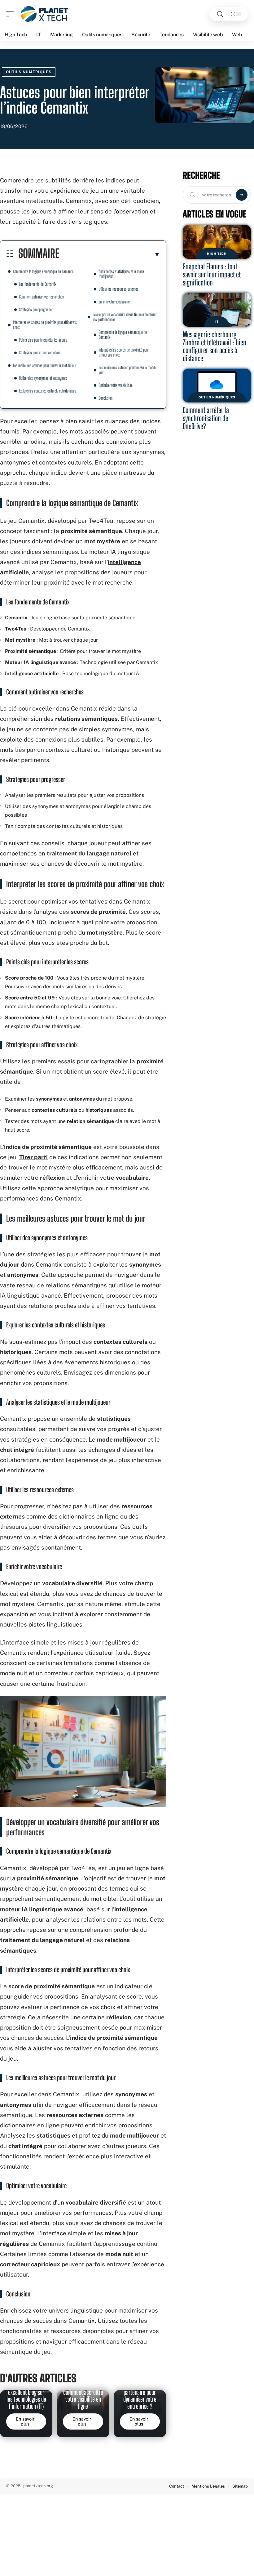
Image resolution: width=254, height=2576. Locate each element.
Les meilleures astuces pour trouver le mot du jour (45, 365)
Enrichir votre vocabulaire (114, 302)
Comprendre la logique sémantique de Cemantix (43, 271)
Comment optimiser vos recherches (42, 297)
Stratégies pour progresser (36, 310)
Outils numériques (29, 72)
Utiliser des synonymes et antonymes (43, 378)
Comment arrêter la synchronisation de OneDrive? (206, 418)
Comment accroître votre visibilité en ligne (83, 2399)
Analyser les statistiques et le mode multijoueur (121, 274)
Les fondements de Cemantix (38, 284)
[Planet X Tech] (45, 14)
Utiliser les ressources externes (119, 289)
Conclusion (106, 398)
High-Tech (217, 254)
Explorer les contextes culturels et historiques (48, 391)
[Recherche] (220, 14)
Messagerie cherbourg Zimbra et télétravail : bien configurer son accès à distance (215, 346)
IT (217, 321)
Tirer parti (33, 1157)
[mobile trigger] (11, 14)
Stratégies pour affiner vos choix (39, 353)
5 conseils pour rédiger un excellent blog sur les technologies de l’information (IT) (26, 2392)
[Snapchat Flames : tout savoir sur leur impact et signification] (217, 242)
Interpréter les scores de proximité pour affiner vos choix (45, 325)
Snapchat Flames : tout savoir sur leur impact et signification (212, 274)
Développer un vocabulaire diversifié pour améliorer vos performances (125, 317)
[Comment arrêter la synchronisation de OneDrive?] (217, 386)
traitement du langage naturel (89, 853)
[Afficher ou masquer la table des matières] (110, 254)
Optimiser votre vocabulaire (116, 385)
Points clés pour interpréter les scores (43, 340)
